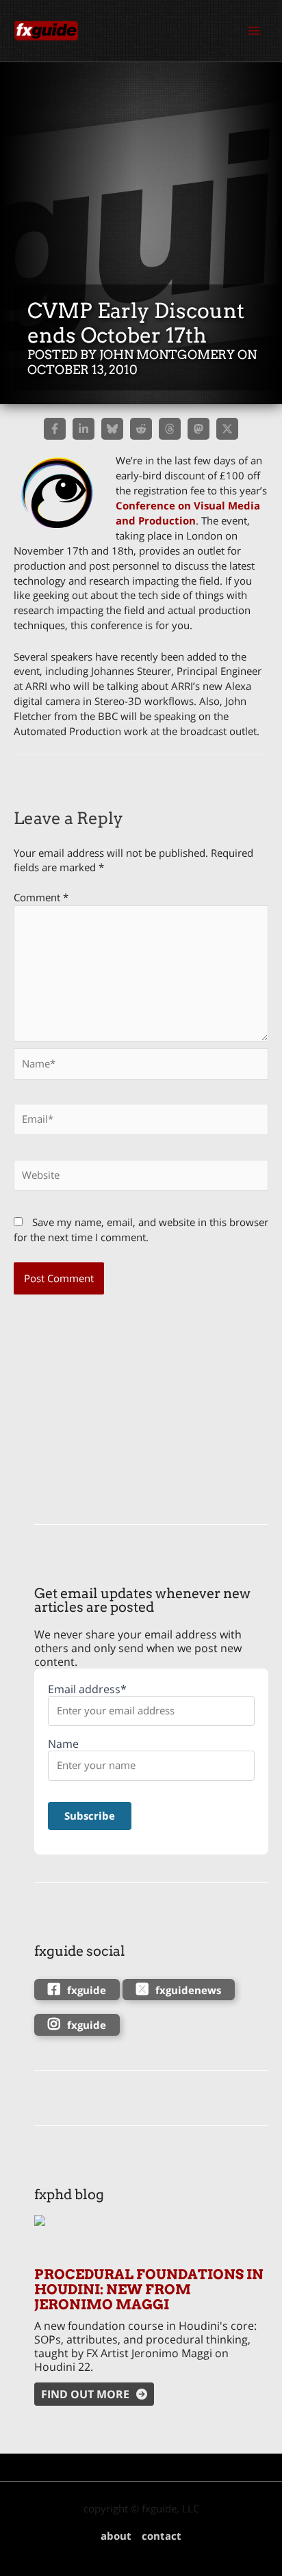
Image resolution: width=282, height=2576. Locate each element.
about (116, 2536)
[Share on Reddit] (141, 429)
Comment (41, 897)
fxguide (87, 1990)
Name (63, 1744)
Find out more (85, 2394)
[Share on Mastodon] (198, 429)
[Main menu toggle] (254, 31)
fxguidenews (188, 1990)
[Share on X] (227, 429)
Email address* (87, 1689)
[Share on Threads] (170, 429)
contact (162, 2536)
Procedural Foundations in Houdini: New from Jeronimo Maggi (149, 2289)
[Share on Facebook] (55, 429)
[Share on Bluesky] (112, 429)
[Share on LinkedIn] (84, 429)
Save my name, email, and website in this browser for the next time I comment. (141, 1230)
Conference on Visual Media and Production (188, 513)
